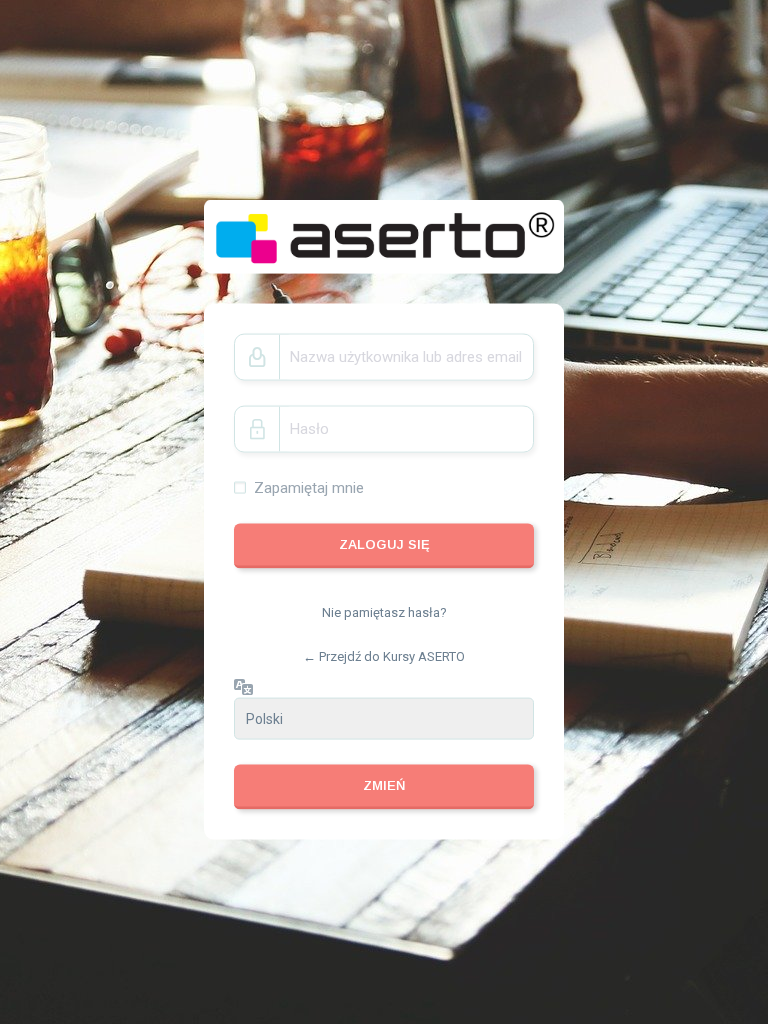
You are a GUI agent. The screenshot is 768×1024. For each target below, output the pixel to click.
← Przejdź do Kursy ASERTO (384, 655)
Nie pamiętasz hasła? (384, 612)
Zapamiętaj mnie (309, 487)
